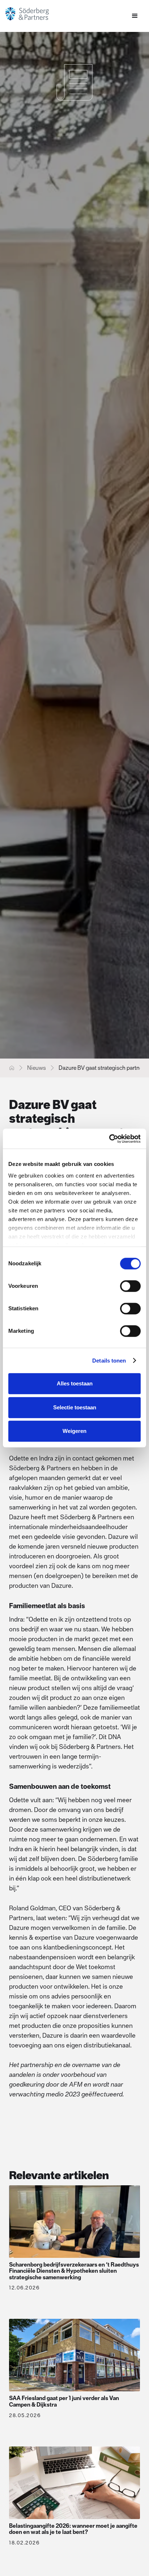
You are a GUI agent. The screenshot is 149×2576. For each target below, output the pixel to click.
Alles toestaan (75, 1383)
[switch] (130, 1286)
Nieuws (37, 1068)
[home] (34, 14)
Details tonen (109, 1361)
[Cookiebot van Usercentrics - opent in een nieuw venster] (109, 1139)
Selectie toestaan (75, 1407)
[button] (135, 16)
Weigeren (74, 1431)
